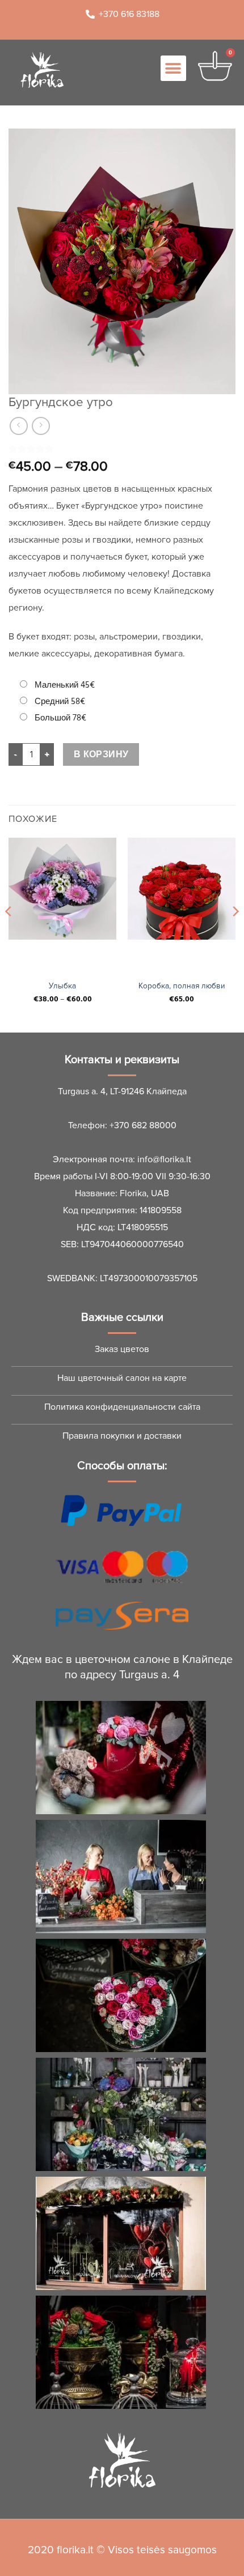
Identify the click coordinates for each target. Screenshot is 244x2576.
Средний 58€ (60, 701)
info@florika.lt (164, 1159)
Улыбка (62, 986)
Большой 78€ (60, 718)
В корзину (101, 755)
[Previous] (9, 934)
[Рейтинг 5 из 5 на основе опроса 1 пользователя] (122, 449)
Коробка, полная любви (182, 986)
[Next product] (18, 426)
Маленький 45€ (65, 685)
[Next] (235, 934)
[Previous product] (41, 426)
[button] (173, 68)
